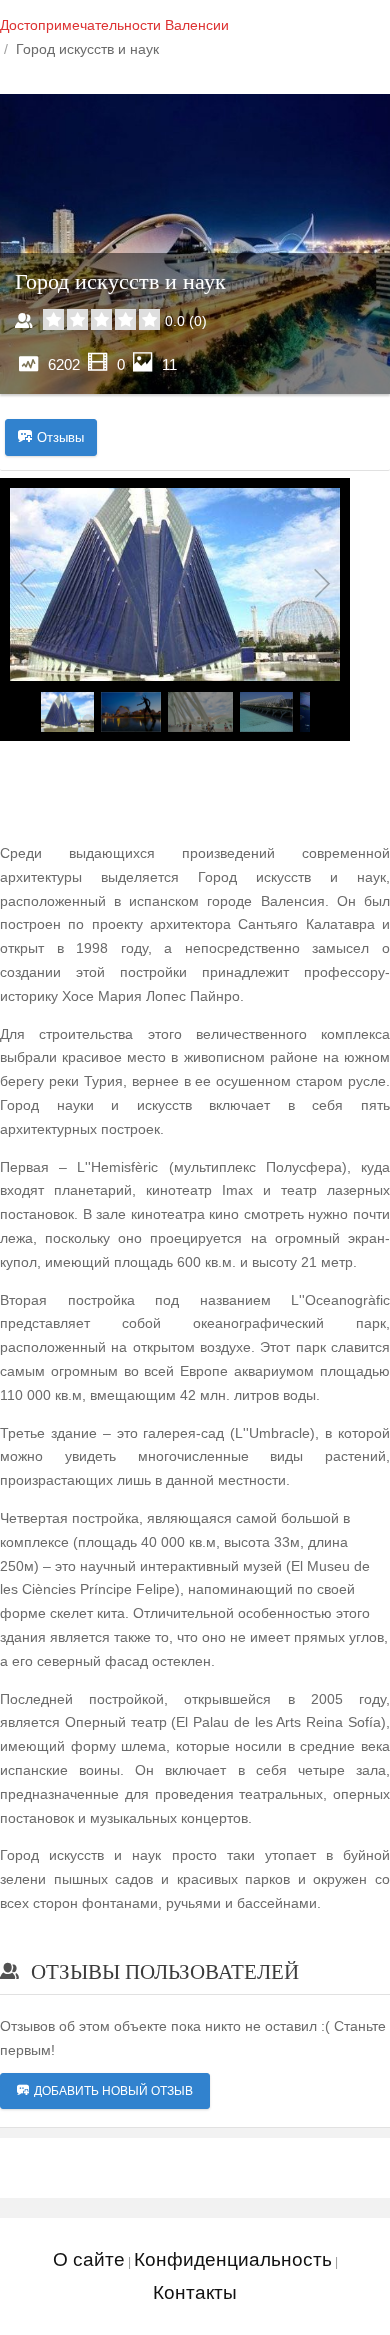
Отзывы (60, 437)
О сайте (89, 2259)
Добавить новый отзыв (113, 2091)
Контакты (195, 2292)
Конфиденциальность (233, 2259)
